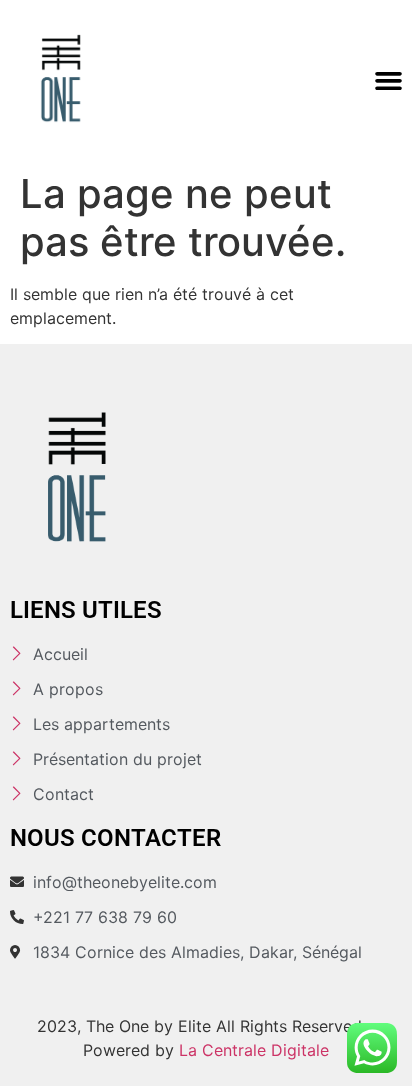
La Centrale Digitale (254, 1050)
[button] (388, 81)
